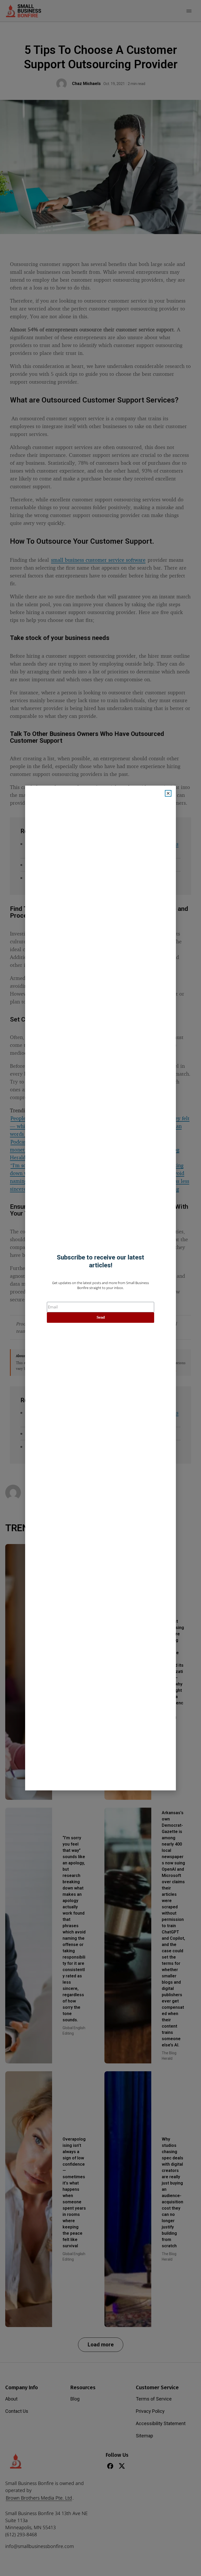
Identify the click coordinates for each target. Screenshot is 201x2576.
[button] (168, 793)
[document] (100, 1288)
